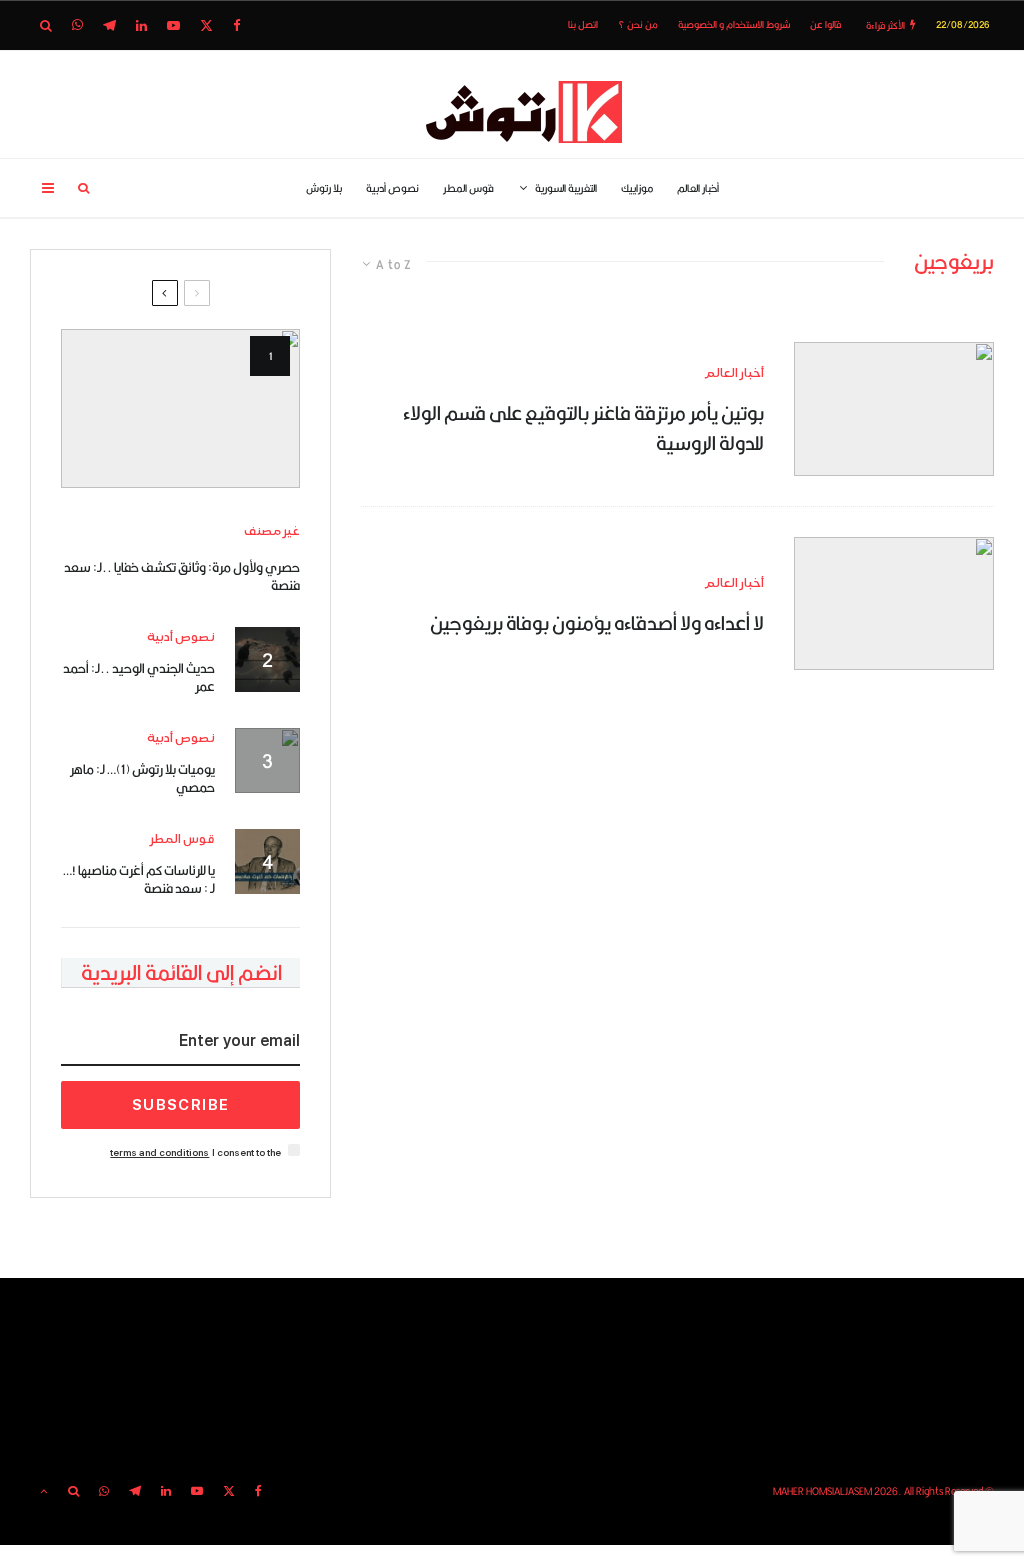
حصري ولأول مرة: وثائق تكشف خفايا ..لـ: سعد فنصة (182, 576)
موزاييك (637, 188)
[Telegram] (109, 25)
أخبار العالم (698, 188)
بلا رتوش (324, 188)
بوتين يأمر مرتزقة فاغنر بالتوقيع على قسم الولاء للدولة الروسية (583, 427)
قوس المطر (468, 188)
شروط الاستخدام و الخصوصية (734, 24)
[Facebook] (237, 25)
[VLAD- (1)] (894, 409)
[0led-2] (180, 408)
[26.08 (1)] (894, 604)
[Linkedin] (141, 25)
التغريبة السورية (566, 188)
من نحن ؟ (638, 24)
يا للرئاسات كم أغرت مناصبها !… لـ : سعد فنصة (139, 879)
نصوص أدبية (392, 188)
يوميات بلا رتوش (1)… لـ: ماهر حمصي (142, 778)
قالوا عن (825, 24)
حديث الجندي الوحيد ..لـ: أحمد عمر (139, 677)
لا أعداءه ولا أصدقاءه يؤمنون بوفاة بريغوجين (597, 622)
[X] (206, 25)
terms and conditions (159, 1152)
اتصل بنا (583, 24)
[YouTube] (173, 25)
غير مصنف (272, 531)
